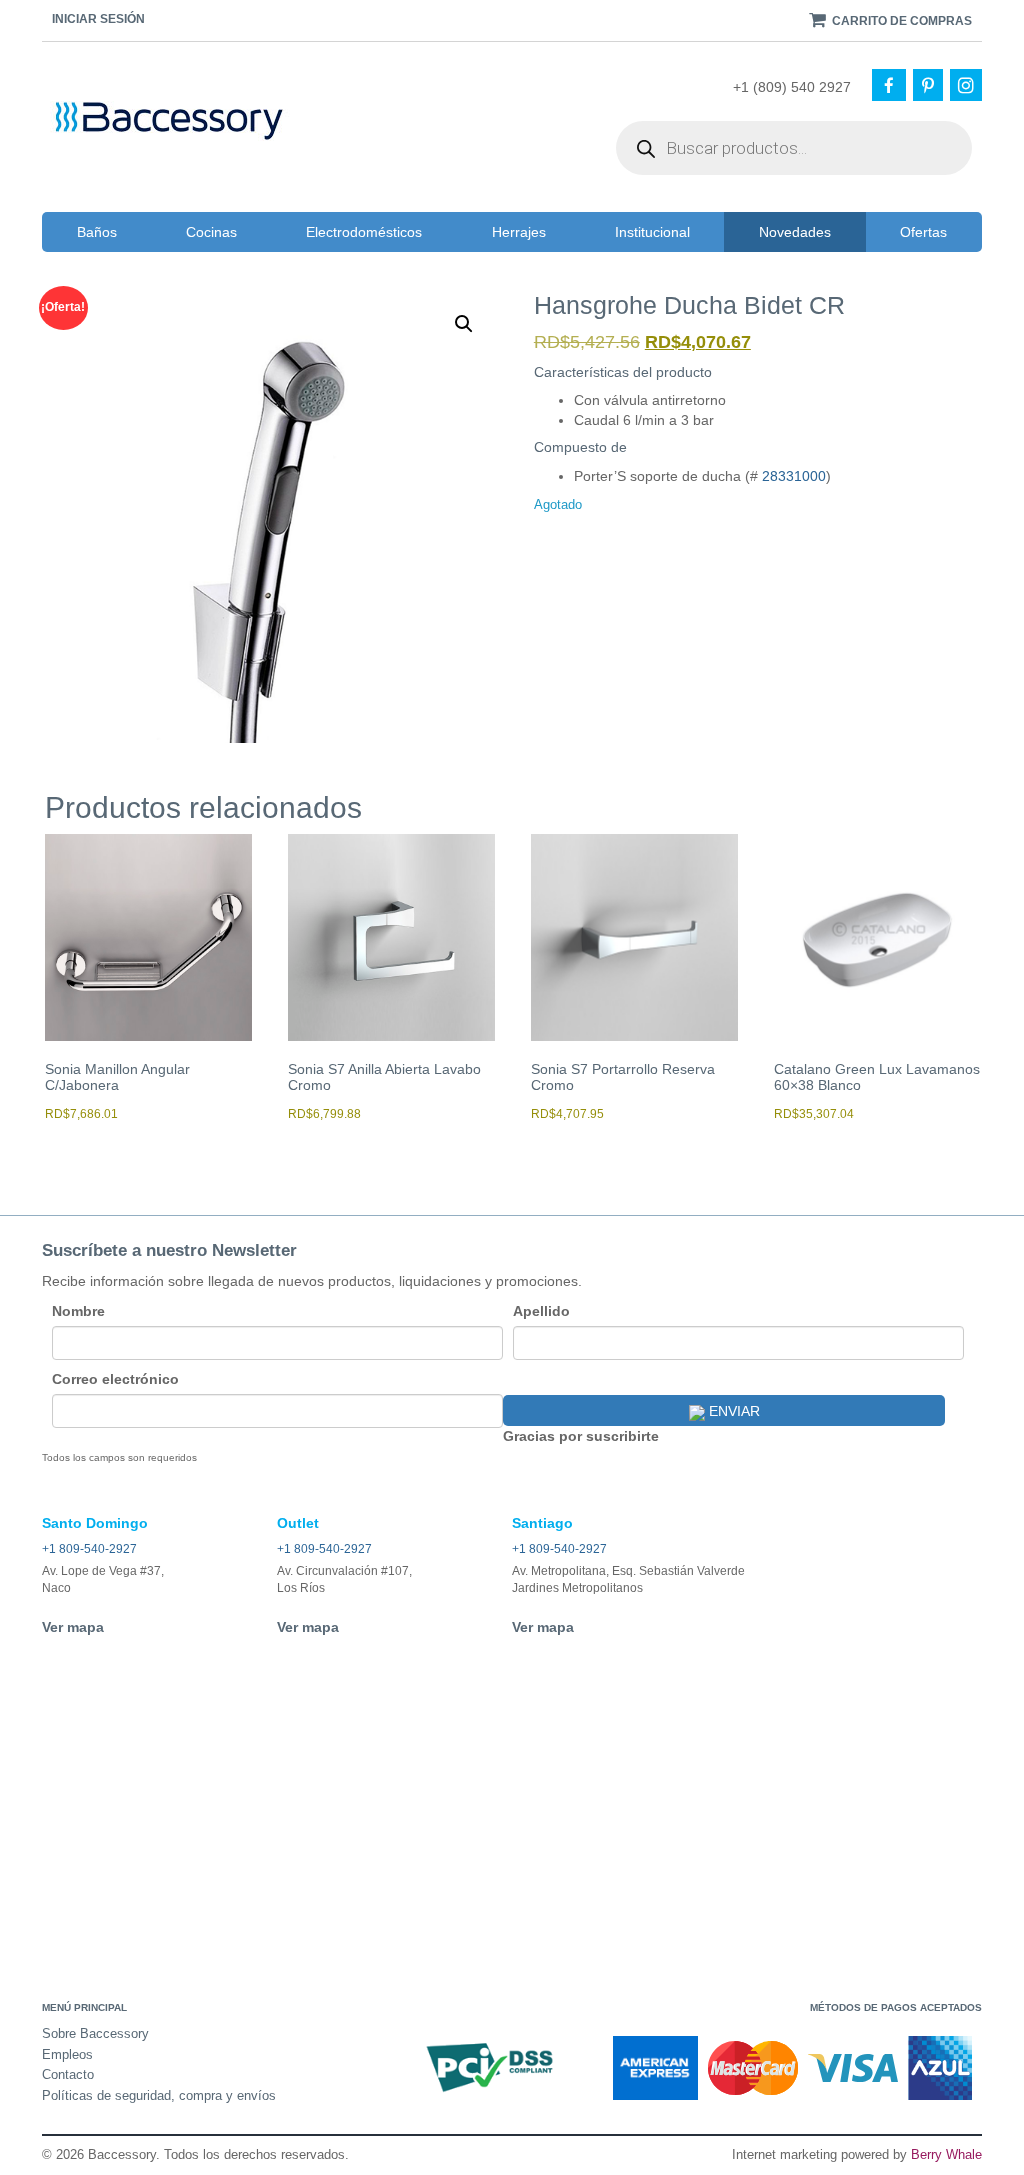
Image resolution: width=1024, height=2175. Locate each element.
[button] (464, 324)
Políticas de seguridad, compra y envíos (159, 2095)
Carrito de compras (900, 21)
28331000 (794, 476)
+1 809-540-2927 (89, 1549)
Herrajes (519, 232)
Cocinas (211, 232)
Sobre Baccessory (95, 2033)
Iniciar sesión (98, 19)
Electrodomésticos (364, 232)
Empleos (67, 2054)
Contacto (68, 2074)
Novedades (795, 232)
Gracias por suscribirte (581, 1436)
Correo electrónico (115, 1379)
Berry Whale (946, 2154)
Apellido (541, 1311)
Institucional (652, 232)
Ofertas (923, 232)
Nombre (78, 1311)
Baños (97, 232)
